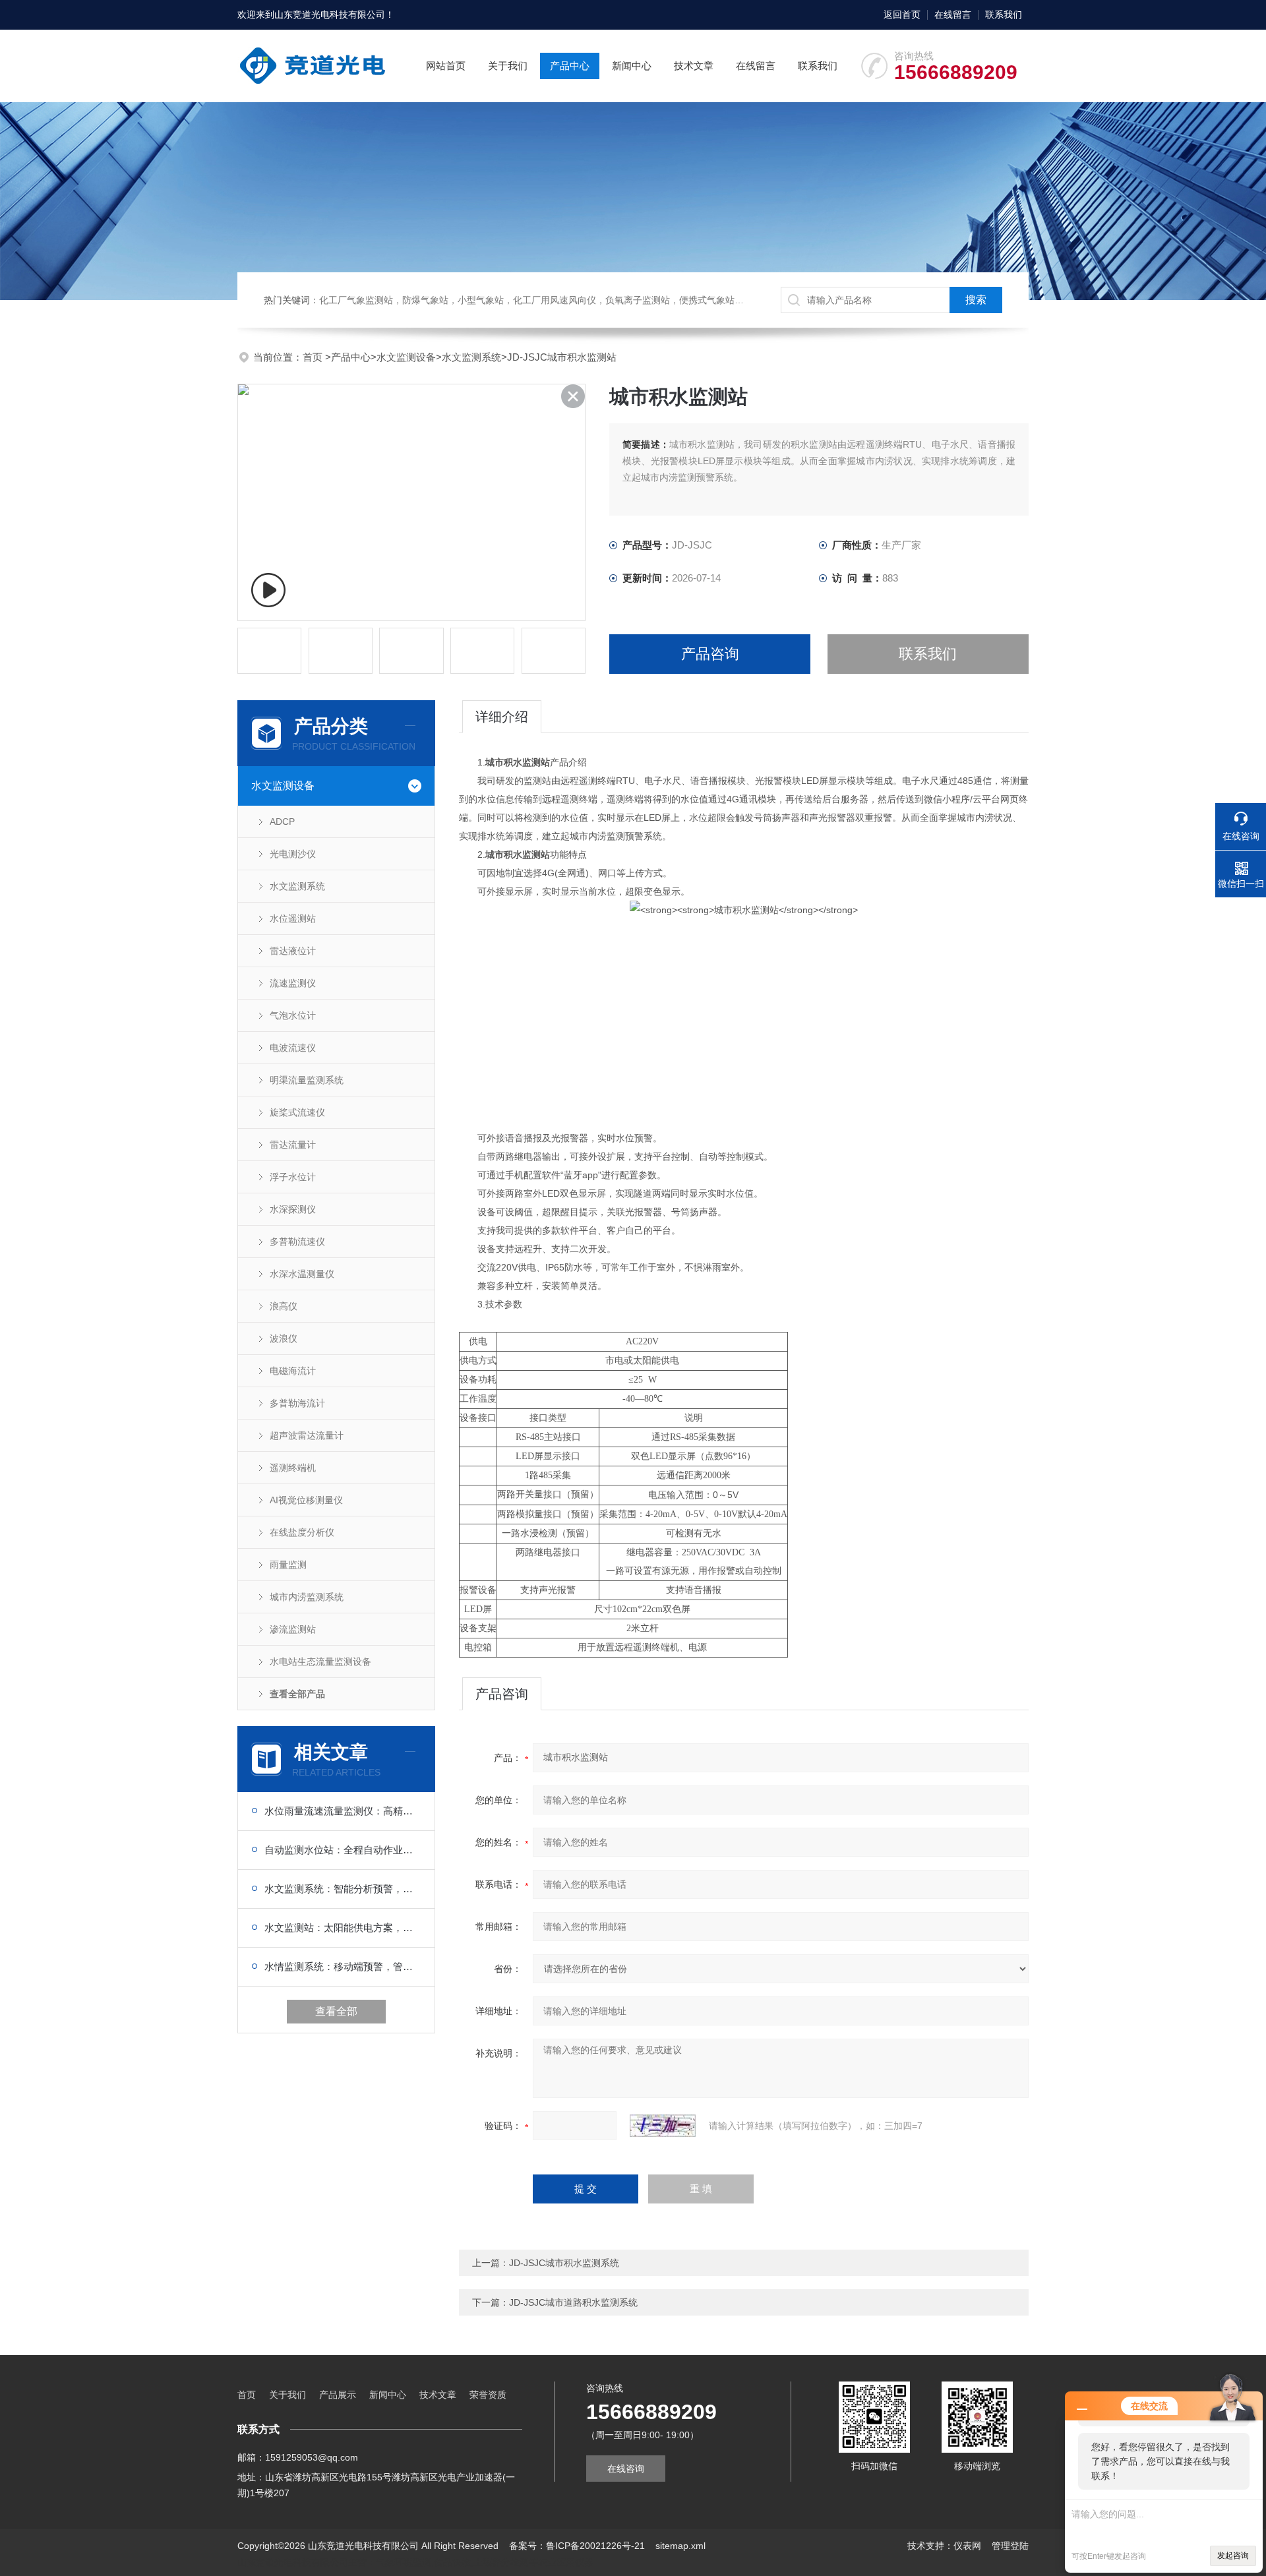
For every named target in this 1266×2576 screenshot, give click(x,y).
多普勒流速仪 (297, 1242)
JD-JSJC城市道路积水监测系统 (573, 2302)
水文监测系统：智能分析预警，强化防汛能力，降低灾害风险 (343, 1889)
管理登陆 (1010, 2546)
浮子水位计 (293, 1177)
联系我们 (1004, 15)
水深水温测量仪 (302, 1274)
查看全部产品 (297, 1694)
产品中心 (570, 66)
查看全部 (336, 2011)
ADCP (282, 822)
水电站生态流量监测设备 (320, 1662)
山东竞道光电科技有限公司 (330, 15)
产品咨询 (710, 654)
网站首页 (446, 66)
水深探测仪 (293, 1209)
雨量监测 (288, 1565)
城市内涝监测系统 (307, 1597)
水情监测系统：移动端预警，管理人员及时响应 (343, 1966)
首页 (314, 357)
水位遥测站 (293, 918)
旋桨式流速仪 (297, 1112)
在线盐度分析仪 (302, 1532)
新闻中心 (632, 66)
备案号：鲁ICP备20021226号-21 (577, 2546)
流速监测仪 (293, 983)
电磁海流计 (293, 1371)
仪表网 (967, 2546)
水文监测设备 (406, 357)
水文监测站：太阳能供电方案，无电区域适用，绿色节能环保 (343, 1928)
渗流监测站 (293, 1629)
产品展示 (338, 2395)
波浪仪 (284, 1338)
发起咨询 (1233, 2556)
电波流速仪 (293, 1048)
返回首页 (902, 15)
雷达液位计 (293, 951)
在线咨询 (626, 2469)
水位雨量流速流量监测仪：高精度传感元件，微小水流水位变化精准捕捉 (343, 1811)
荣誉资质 (488, 2395)
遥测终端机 (293, 1468)
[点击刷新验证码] (663, 2126)
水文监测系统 (471, 357)
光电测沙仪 (293, 854)
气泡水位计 (293, 1015)
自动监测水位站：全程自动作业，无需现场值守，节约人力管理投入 (343, 1850)
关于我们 (508, 66)
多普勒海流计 (297, 1403)
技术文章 (694, 66)
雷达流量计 (293, 1145)
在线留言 (953, 15)
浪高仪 (284, 1306)
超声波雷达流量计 (307, 1435)
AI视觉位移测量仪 (306, 1500)
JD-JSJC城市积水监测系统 (564, 2263)
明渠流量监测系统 (307, 1080)
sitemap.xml (680, 2546)
